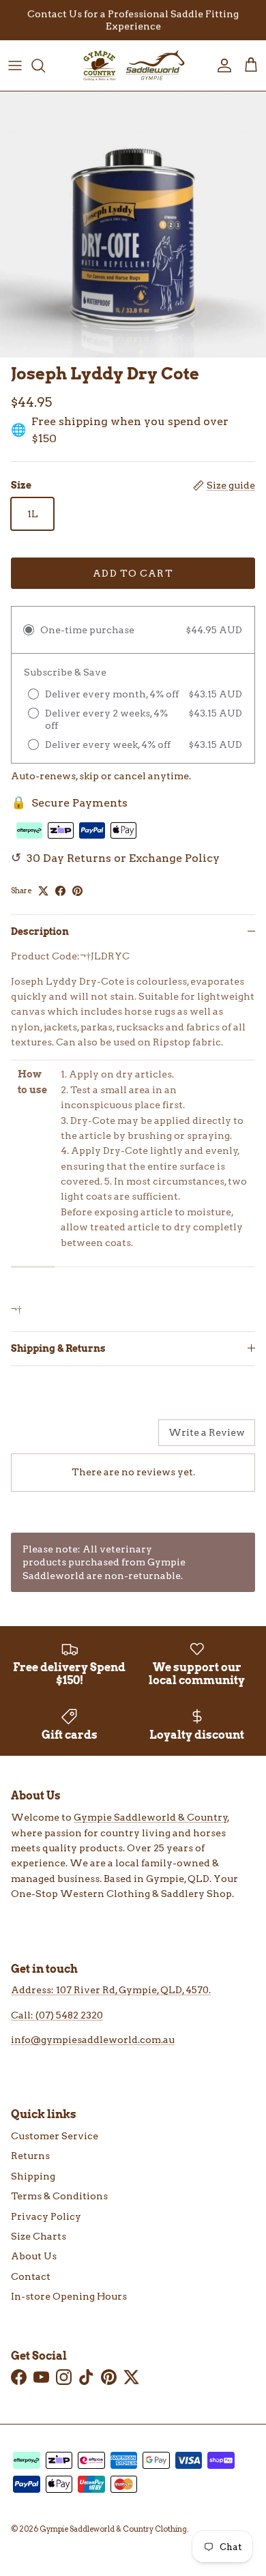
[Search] (45, 66)
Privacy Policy (46, 2216)
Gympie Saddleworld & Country (151, 1817)
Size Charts (39, 2236)
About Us (34, 2256)
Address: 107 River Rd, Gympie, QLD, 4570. (111, 1990)
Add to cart (133, 573)
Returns (30, 2156)
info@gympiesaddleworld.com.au (93, 2040)
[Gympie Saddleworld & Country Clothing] (133, 66)
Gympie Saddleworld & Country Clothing (113, 2529)
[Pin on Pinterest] (77, 891)
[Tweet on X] (43, 891)
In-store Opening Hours (69, 2296)
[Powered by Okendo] (45, 1438)
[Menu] (15, 66)
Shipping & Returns (58, 1348)
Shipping (33, 2176)
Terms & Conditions (59, 2196)
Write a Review (207, 1432)
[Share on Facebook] (60, 891)
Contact (31, 2276)
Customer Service (55, 2136)
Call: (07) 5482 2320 (57, 2015)
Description (40, 931)
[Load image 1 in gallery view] (133, 225)
